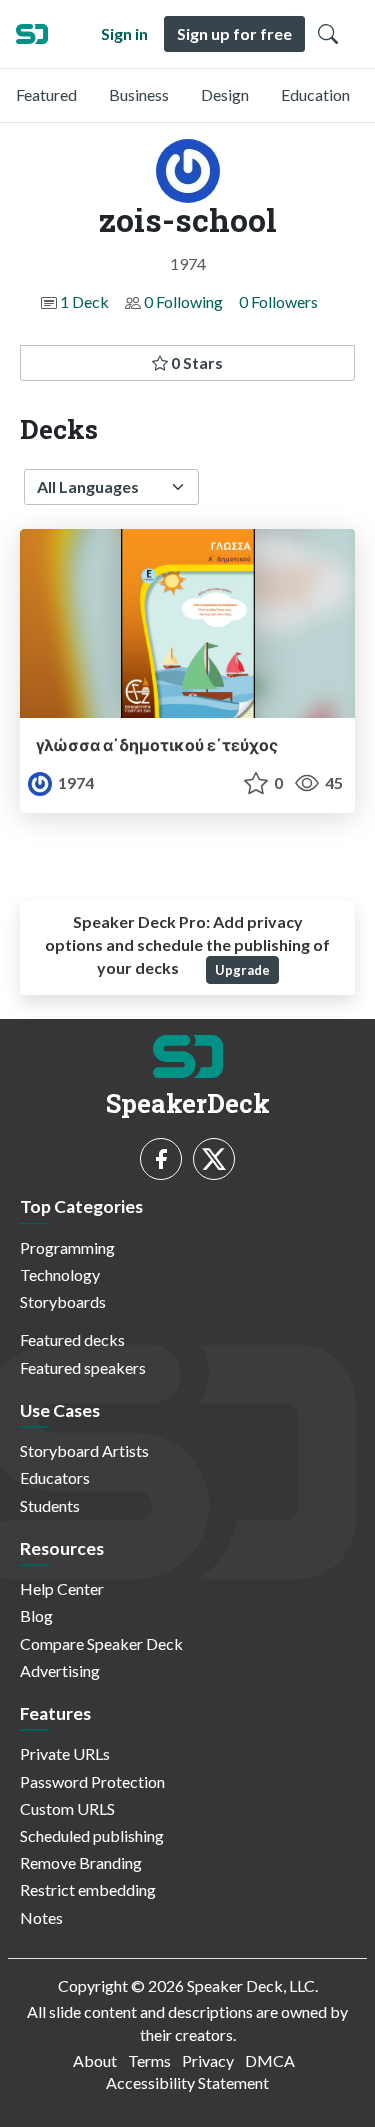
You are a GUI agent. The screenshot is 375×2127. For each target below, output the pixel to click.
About (95, 2060)
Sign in (124, 33)
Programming (67, 1247)
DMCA (270, 2060)
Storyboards (63, 1301)
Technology (60, 1274)
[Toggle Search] (328, 34)
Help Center (62, 1588)
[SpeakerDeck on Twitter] (214, 1159)
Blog (36, 1615)
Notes (41, 1917)
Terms (149, 2060)
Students (50, 1505)
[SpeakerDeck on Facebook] (161, 1159)
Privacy (208, 2060)
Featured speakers (83, 1367)
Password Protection (92, 1781)
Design (225, 94)
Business (139, 94)
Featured (46, 94)
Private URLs (65, 1753)
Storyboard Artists (84, 1450)
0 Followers (278, 301)
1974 (74, 782)
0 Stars (195, 362)
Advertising (60, 1670)
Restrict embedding (88, 1889)
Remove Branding (81, 1862)
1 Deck (84, 301)
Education (315, 94)
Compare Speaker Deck (101, 1643)
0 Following (183, 301)
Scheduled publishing (92, 1835)
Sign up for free (234, 33)
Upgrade (242, 970)
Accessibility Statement (187, 2082)
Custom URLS (67, 1808)
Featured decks (72, 1339)
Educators (55, 1477)
